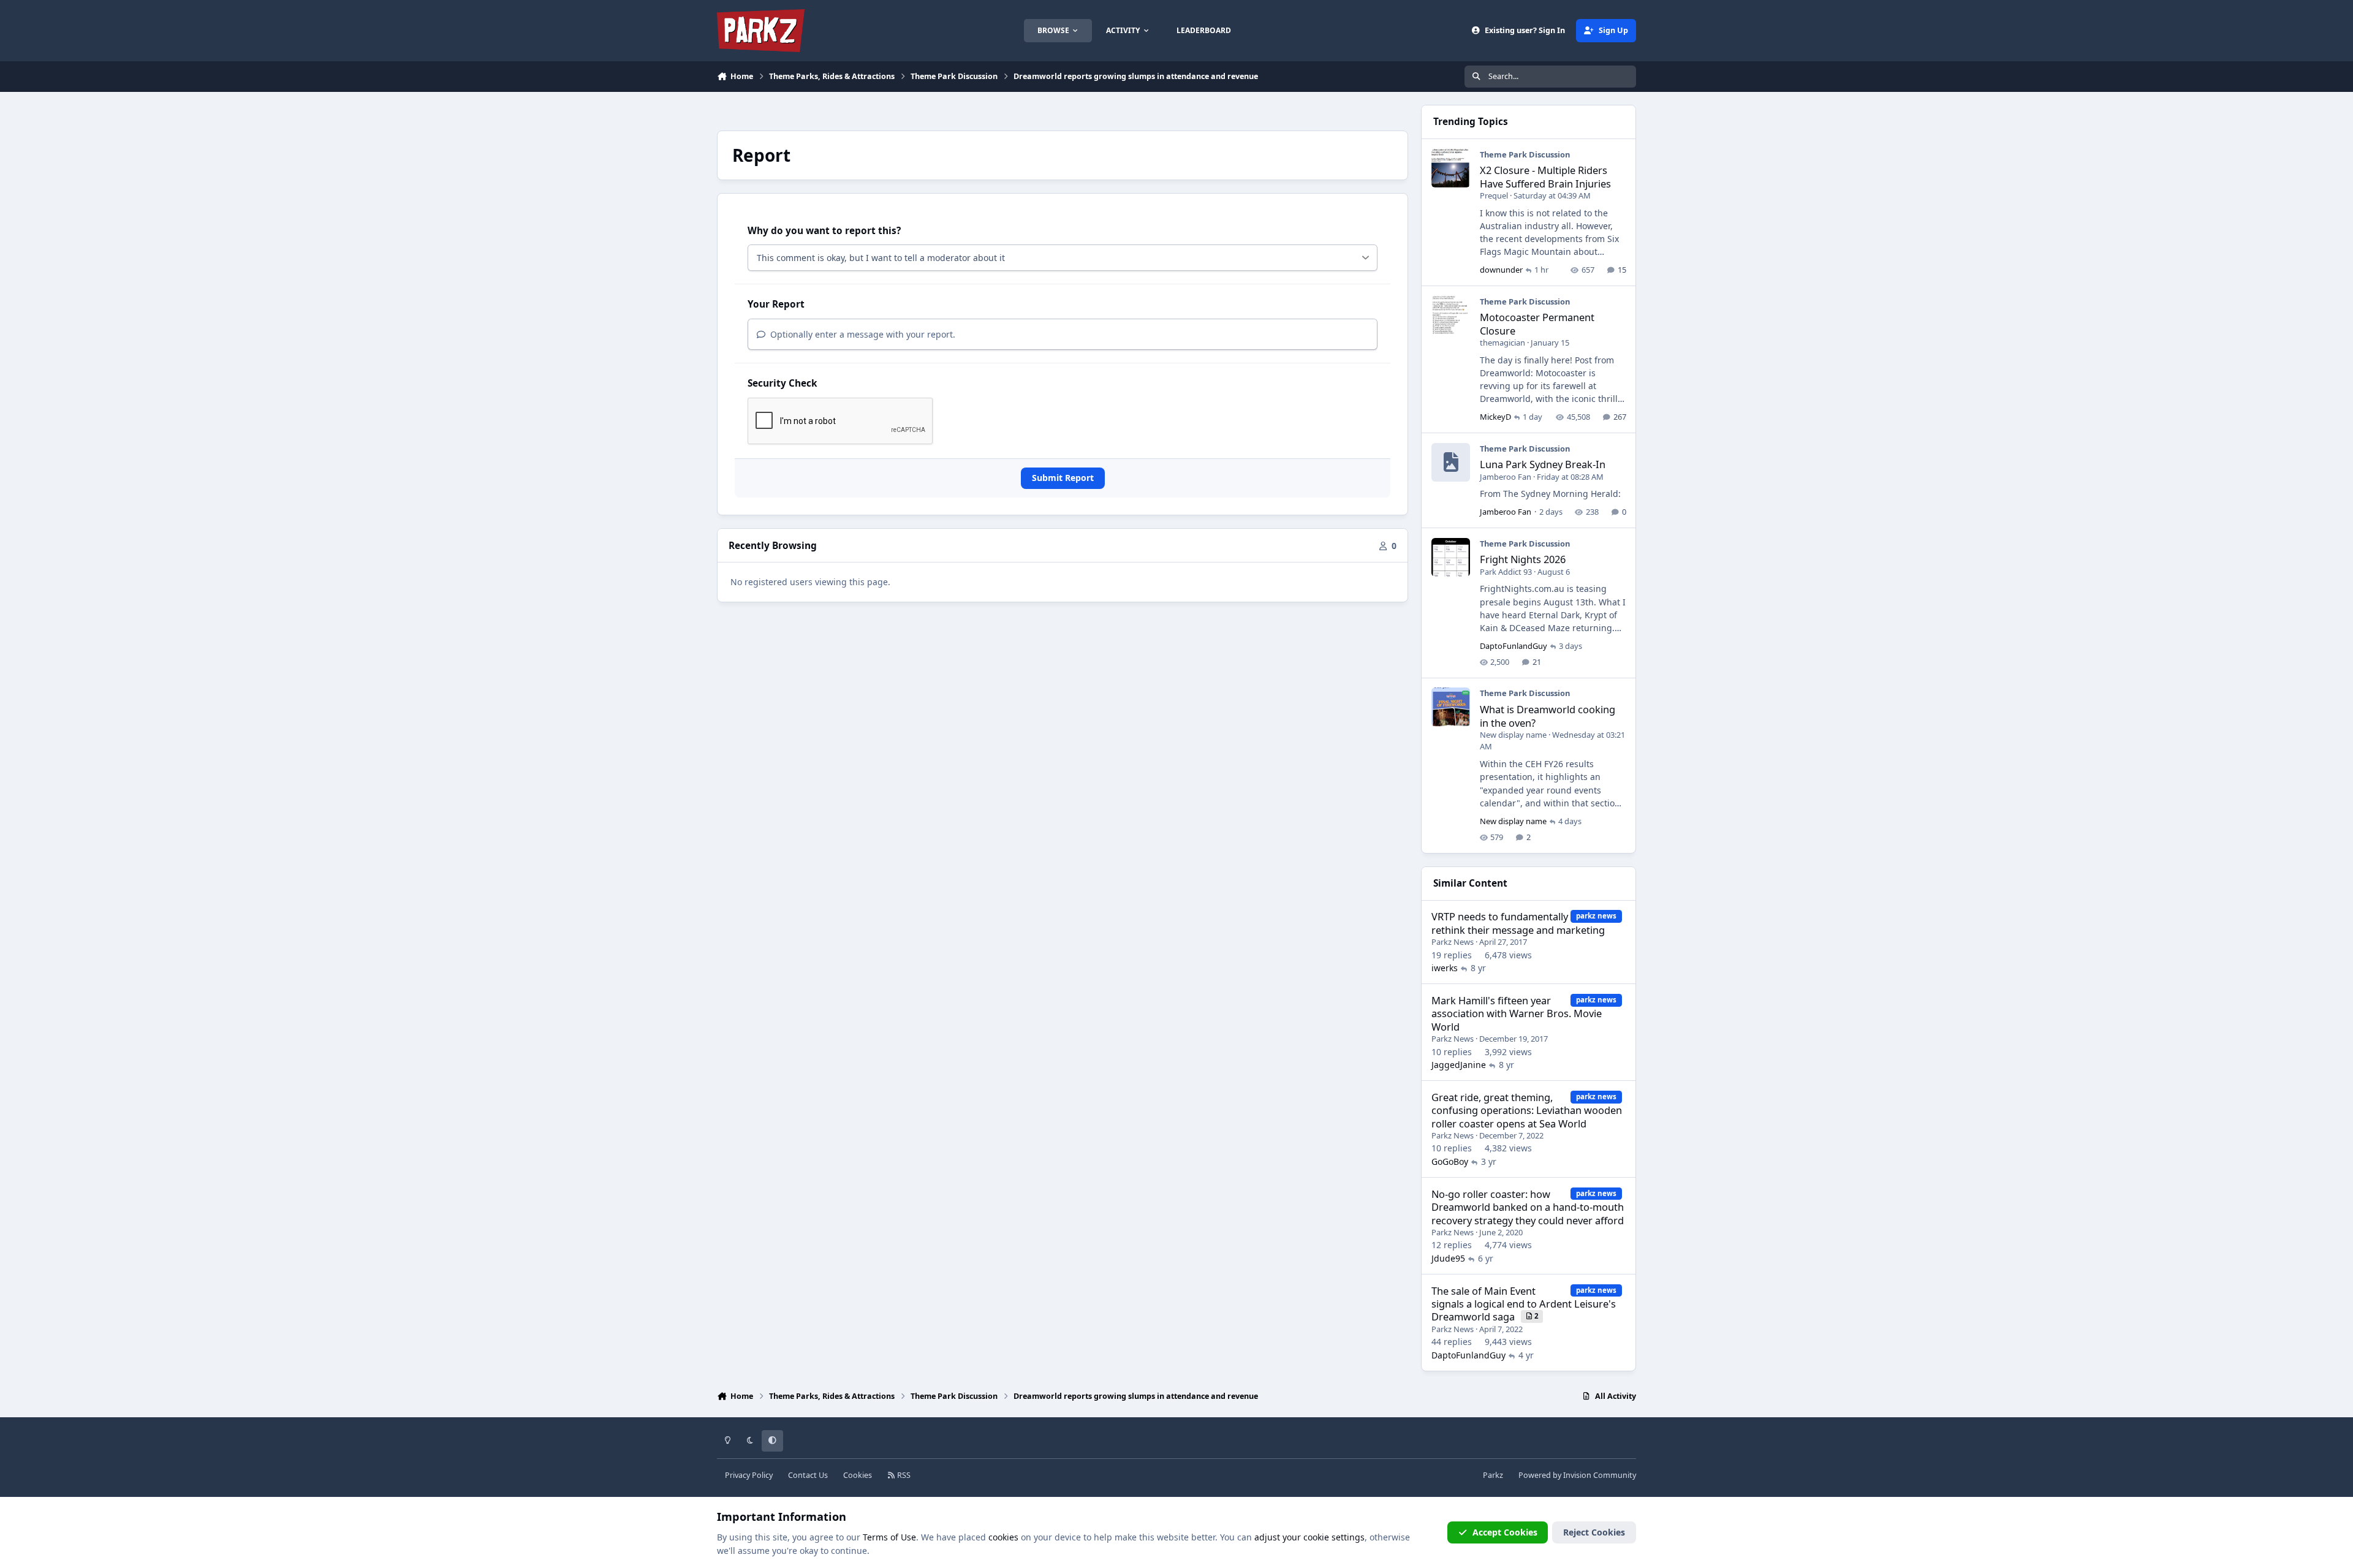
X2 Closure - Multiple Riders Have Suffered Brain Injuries (1545, 176)
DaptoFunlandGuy (1514, 646)
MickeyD (1495, 417)
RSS (903, 1475)
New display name (1513, 735)
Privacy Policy (749, 1475)
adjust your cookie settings (1309, 1537)
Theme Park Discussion (1525, 154)
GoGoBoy (1450, 1161)
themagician (1502, 343)
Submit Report (1063, 478)
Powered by (1577, 1475)
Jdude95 (1448, 1258)
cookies (1003, 1537)
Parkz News (1453, 942)
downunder (1501, 270)
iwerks (1445, 968)
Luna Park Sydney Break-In (1543, 464)
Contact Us (808, 1475)
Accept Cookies (1505, 1532)
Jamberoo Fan (1506, 477)
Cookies (858, 1475)
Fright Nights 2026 (1523, 559)
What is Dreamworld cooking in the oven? (1548, 716)
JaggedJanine (1459, 1065)
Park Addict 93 (1506, 572)
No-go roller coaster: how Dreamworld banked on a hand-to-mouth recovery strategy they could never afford (1528, 1207)
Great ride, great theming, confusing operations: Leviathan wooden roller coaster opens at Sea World (1527, 1110)
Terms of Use (889, 1537)
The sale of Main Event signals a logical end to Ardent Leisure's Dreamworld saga (1524, 1304)
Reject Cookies (1594, 1532)
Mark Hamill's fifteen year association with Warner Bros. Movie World (1517, 1013)
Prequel (1494, 195)
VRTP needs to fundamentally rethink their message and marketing (1518, 923)
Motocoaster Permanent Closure (1537, 324)
